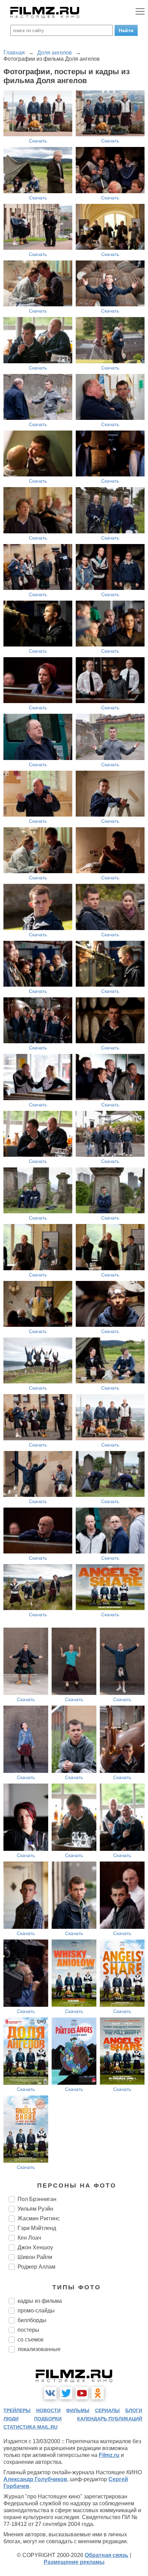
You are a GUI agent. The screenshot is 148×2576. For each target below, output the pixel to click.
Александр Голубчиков (35, 2479)
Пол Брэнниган (37, 2199)
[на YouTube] (82, 2393)
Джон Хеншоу (35, 2247)
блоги (134, 2410)
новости (48, 2410)
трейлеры (17, 2410)
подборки (48, 2419)
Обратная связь (107, 2555)
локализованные (39, 2349)
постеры (28, 2330)
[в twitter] (66, 2393)
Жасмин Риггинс (39, 2218)
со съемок (30, 2340)
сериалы (107, 2410)
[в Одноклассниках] (98, 2393)
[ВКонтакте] (50, 2393)
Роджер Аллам (36, 2267)
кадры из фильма (40, 2301)
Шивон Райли (35, 2257)
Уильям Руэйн (35, 2209)
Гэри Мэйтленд (37, 2228)
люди (11, 2419)
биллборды (32, 2320)
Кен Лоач (29, 2238)
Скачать (38, 141)
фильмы (78, 2410)
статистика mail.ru (30, 2427)
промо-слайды (36, 2311)
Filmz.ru (109, 2455)
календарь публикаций (110, 2419)
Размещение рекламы (74, 2562)
